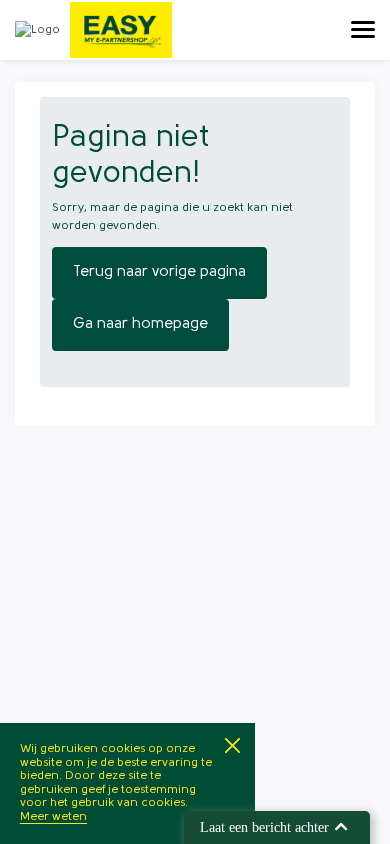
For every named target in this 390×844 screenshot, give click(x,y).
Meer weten (53, 817)
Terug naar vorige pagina (159, 272)
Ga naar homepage (140, 324)
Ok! (232, 745)
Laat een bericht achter (264, 827)
